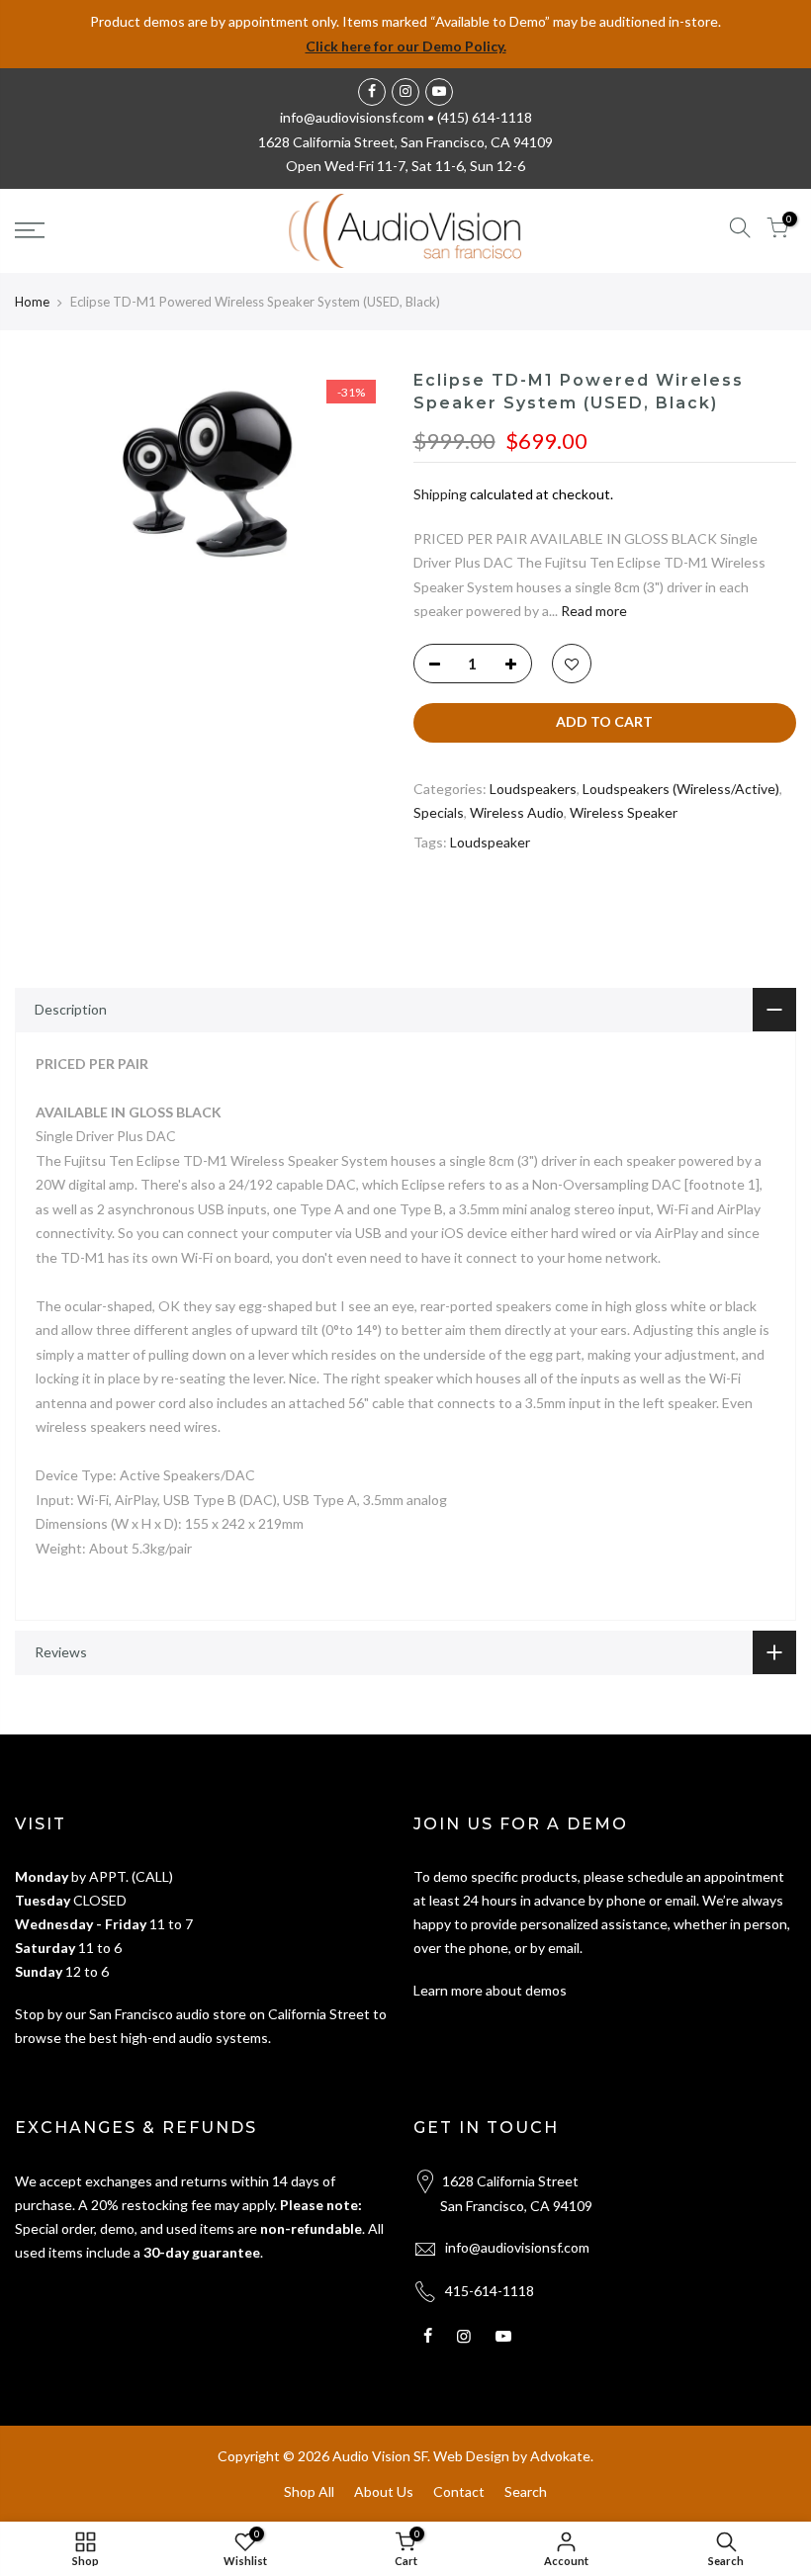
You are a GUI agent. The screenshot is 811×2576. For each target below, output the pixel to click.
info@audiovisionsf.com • (359, 117)
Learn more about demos (490, 1990)
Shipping (440, 494)
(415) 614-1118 (485, 117)
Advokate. (562, 2456)
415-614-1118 (490, 2291)
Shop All (309, 2491)
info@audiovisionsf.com (517, 2247)
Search (526, 2491)
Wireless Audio (517, 812)
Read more (592, 611)
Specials (439, 812)
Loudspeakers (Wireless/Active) (681, 789)
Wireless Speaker (624, 812)
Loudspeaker (490, 842)
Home (32, 302)
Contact (459, 2491)
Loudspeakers (533, 789)
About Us (384, 2491)
